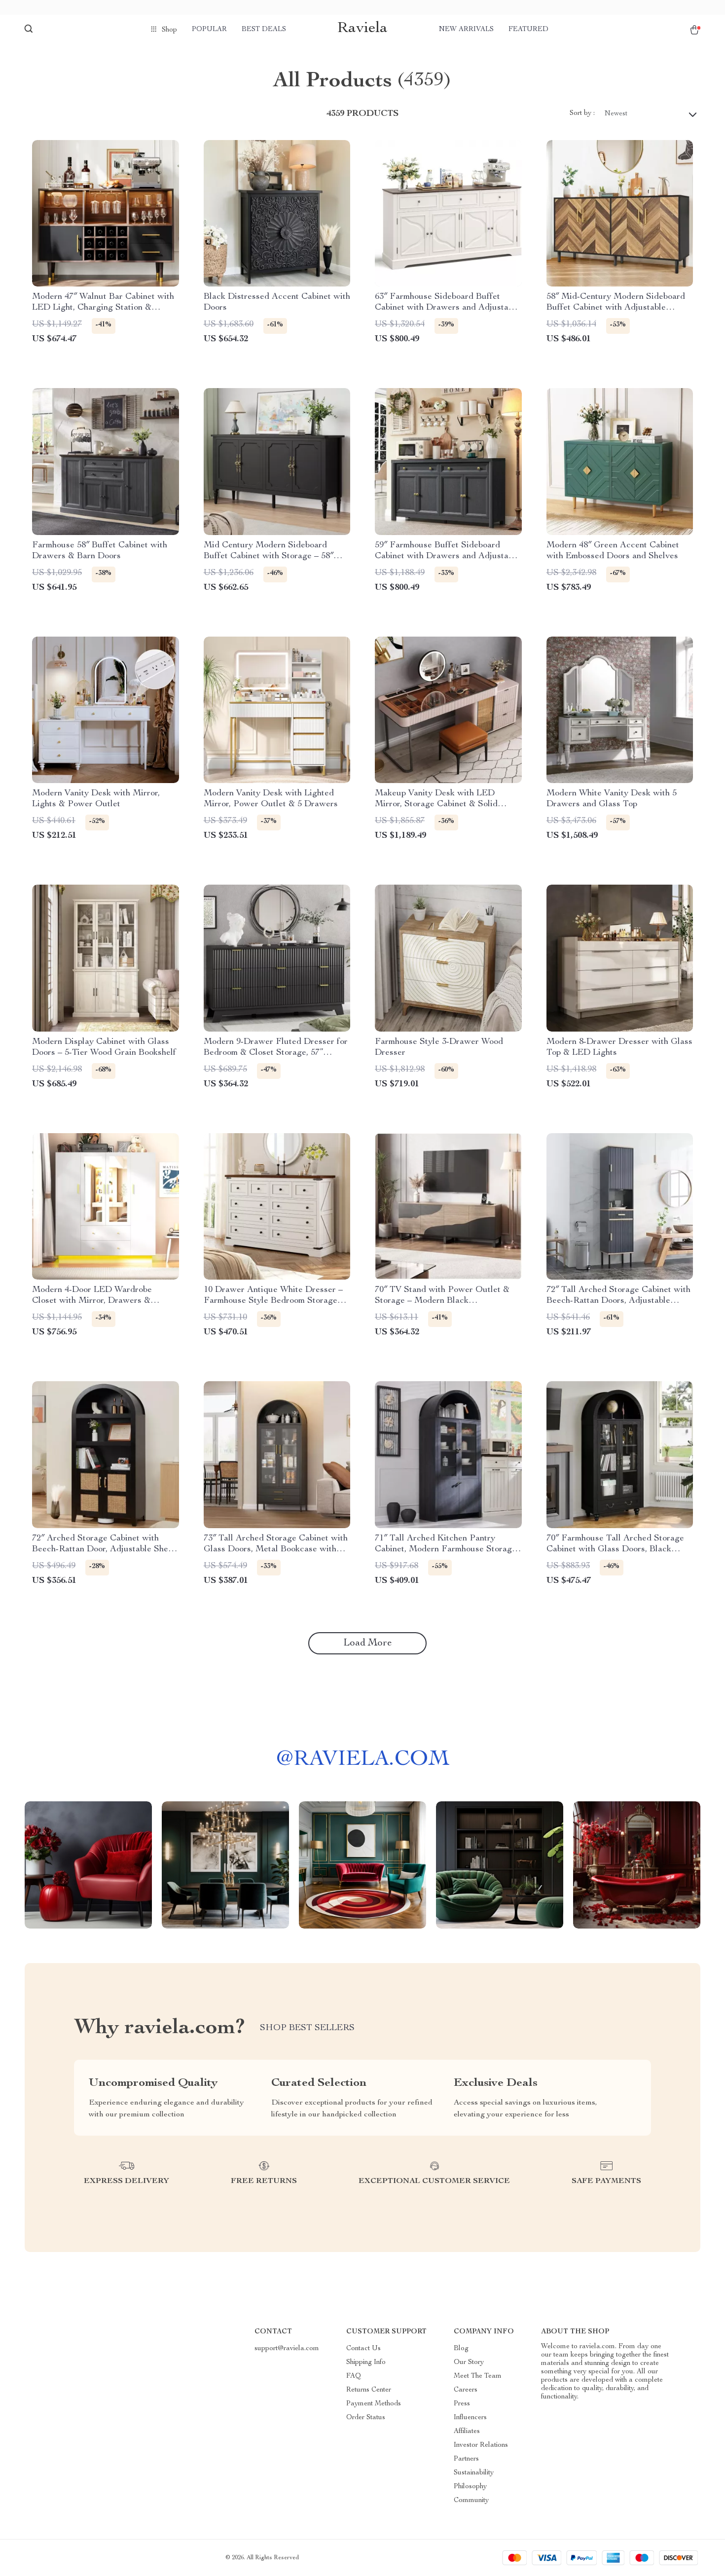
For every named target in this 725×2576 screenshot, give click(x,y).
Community (471, 2501)
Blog (461, 2349)
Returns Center (369, 2390)
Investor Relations (481, 2445)
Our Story (469, 2362)
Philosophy (470, 2487)
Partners (466, 2459)
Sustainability (474, 2473)
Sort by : (582, 113)
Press (462, 2404)
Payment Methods (374, 2404)
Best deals (264, 30)
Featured (528, 30)
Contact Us (363, 2349)
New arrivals (466, 30)
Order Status (366, 2418)
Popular (209, 30)
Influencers (470, 2418)
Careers (466, 2390)
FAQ (354, 2376)
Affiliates (467, 2432)
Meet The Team (478, 2376)
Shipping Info (366, 2362)
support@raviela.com (287, 2349)
